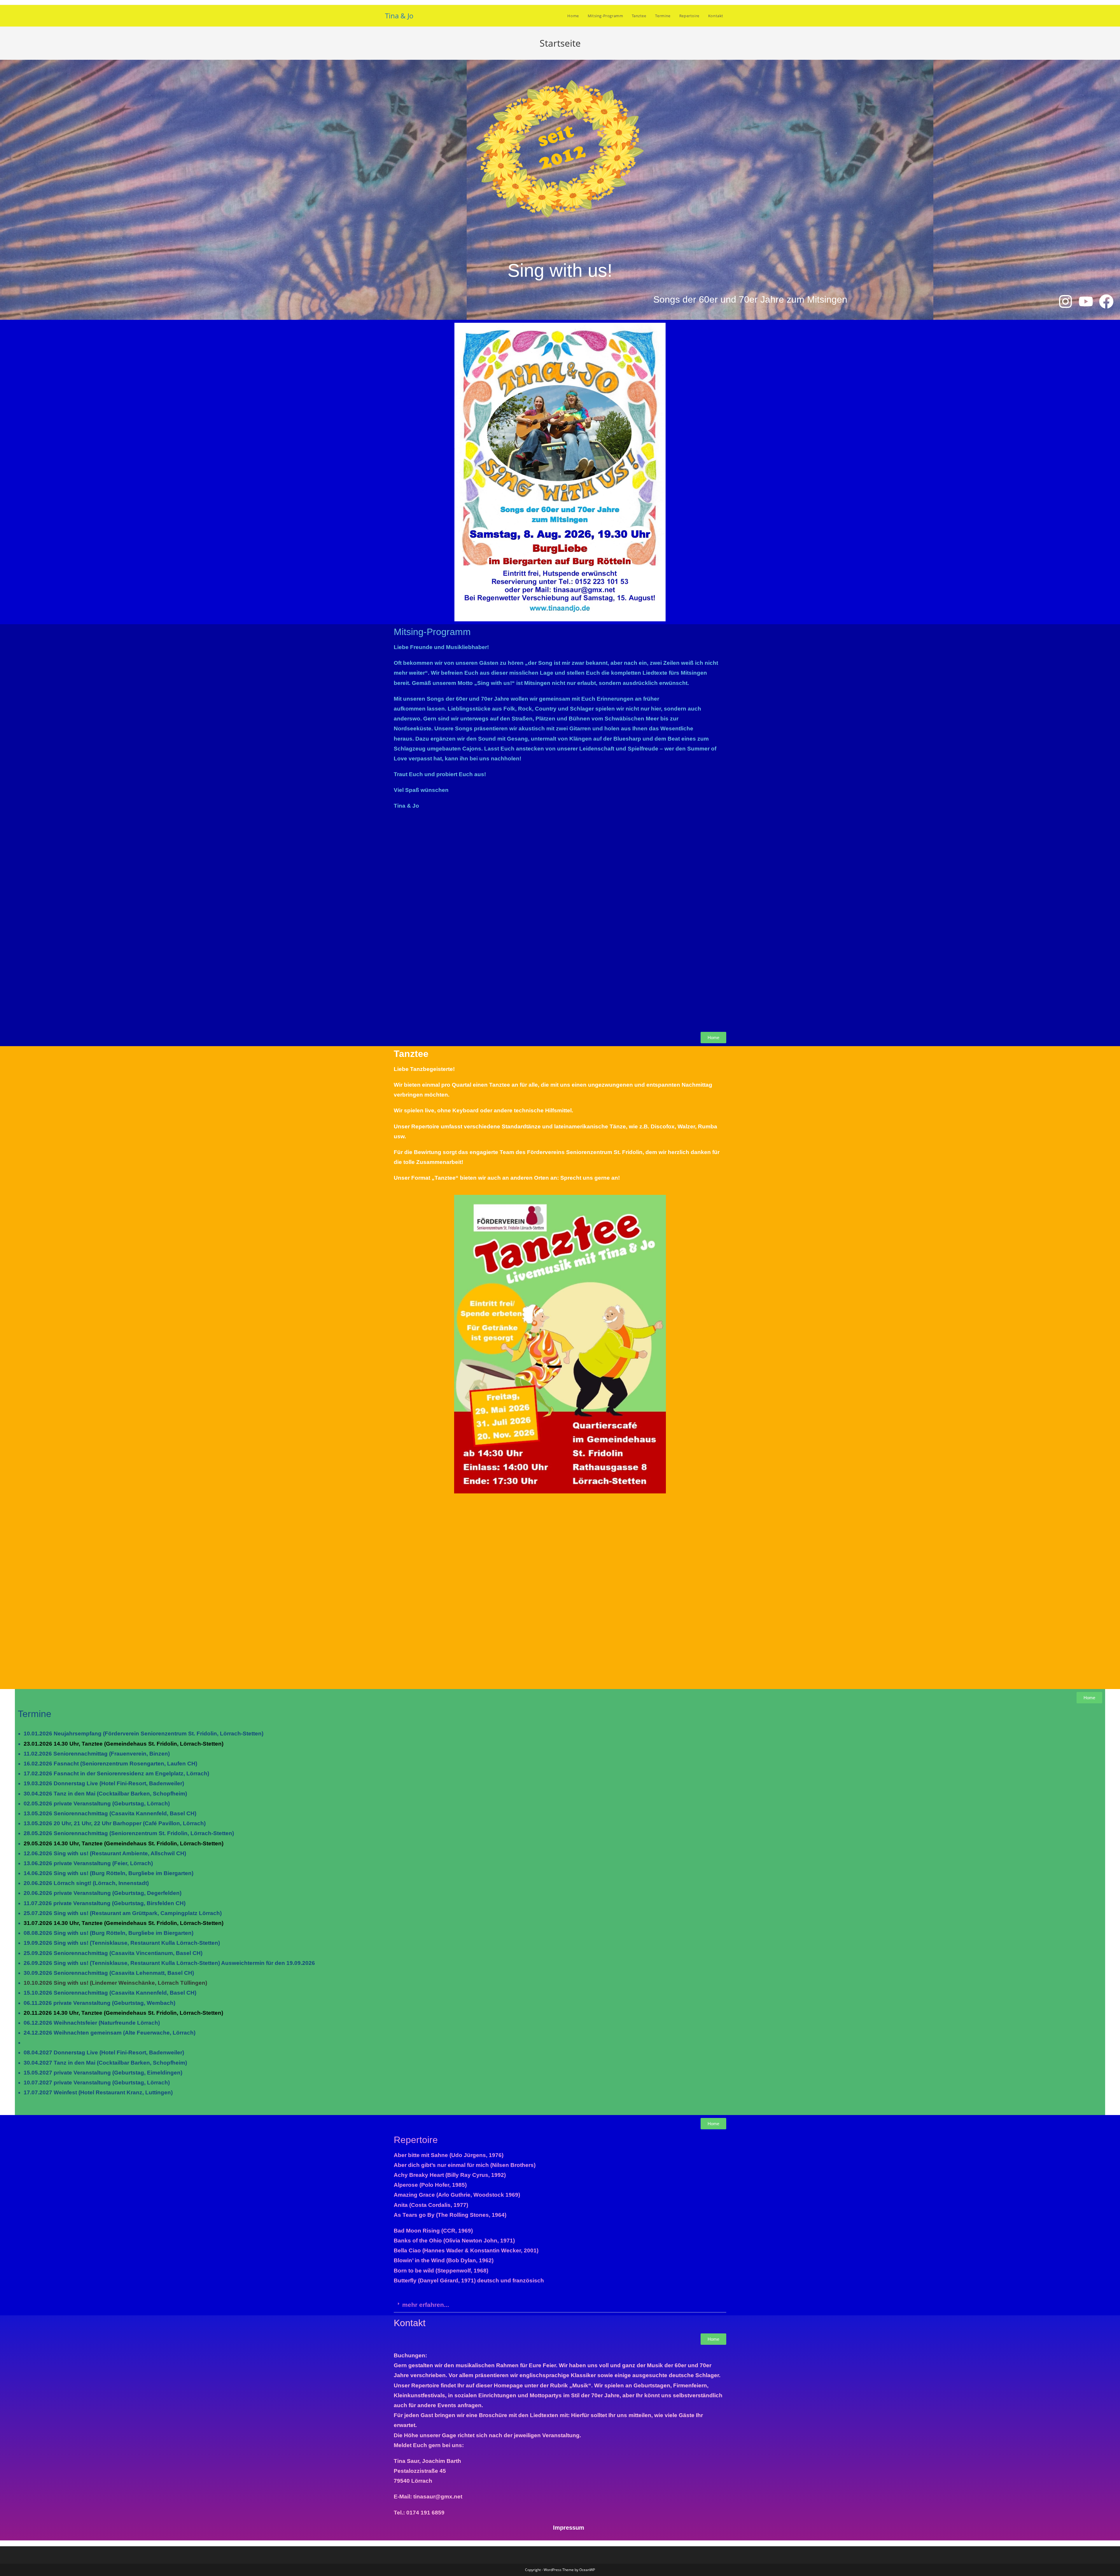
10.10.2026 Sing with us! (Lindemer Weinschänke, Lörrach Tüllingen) (115, 1983)
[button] (560, 2305)
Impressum (569, 2528)
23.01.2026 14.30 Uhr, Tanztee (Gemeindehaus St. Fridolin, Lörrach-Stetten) (124, 1744)
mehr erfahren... (426, 2305)
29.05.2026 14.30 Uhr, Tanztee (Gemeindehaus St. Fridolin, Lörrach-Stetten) (124, 1843)
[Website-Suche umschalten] (734, 16)
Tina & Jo (399, 16)
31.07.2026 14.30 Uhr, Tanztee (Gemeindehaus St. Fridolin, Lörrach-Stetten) (124, 1923)
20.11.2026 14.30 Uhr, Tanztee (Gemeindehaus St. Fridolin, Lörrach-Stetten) (123, 2013)
